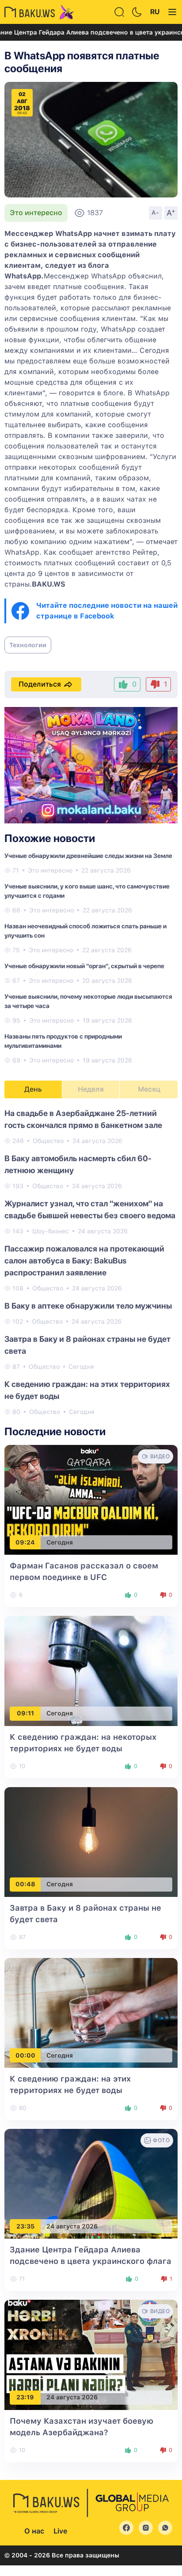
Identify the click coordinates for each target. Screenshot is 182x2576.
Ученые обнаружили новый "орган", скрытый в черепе (84, 966)
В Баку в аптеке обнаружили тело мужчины (88, 1306)
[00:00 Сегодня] (91, 2012)
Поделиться (40, 684)
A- (155, 212)
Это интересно (36, 213)
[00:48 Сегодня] (91, 1841)
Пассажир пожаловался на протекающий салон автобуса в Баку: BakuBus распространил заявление (84, 1261)
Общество (48, 1141)
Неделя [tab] (91, 1089)
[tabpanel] (91, 1262)
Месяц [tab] (149, 1089)
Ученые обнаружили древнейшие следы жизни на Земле (88, 856)
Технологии (28, 645)
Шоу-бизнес (51, 1231)
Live (60, 2531)
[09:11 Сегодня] (91, 1670)
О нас (34, 2531)
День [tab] (33, 1089)
